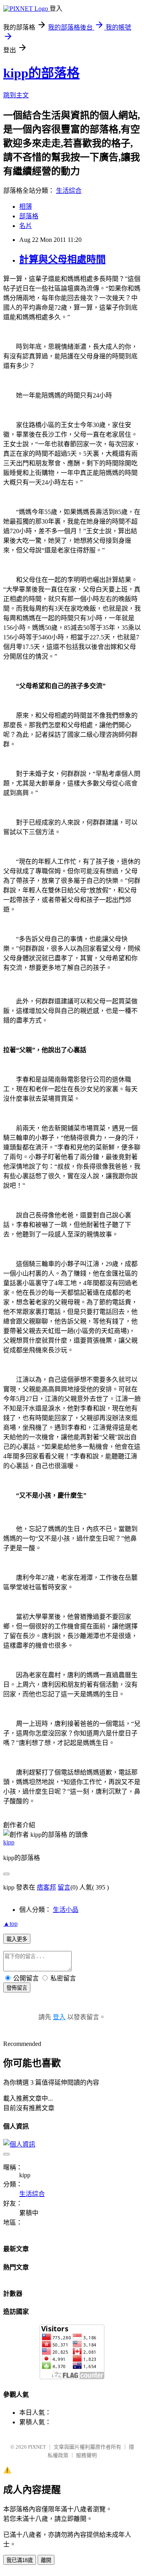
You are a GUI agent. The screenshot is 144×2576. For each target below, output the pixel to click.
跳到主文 (16, 95)
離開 (46, 2560)
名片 (26, 226)
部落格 (29, 216)
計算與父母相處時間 (62, 259)
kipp (9, 1842)
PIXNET (37, 2447)
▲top (10, 1924)
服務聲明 (86, 2455)
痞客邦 (46, 1887)
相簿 (26, 207)
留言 (64, 1887)
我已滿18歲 (20, 2560)
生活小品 (66, 1910)
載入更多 (17, 1939)
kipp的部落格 (41, 73)
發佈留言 (17, 1988)
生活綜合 (69, 191)
